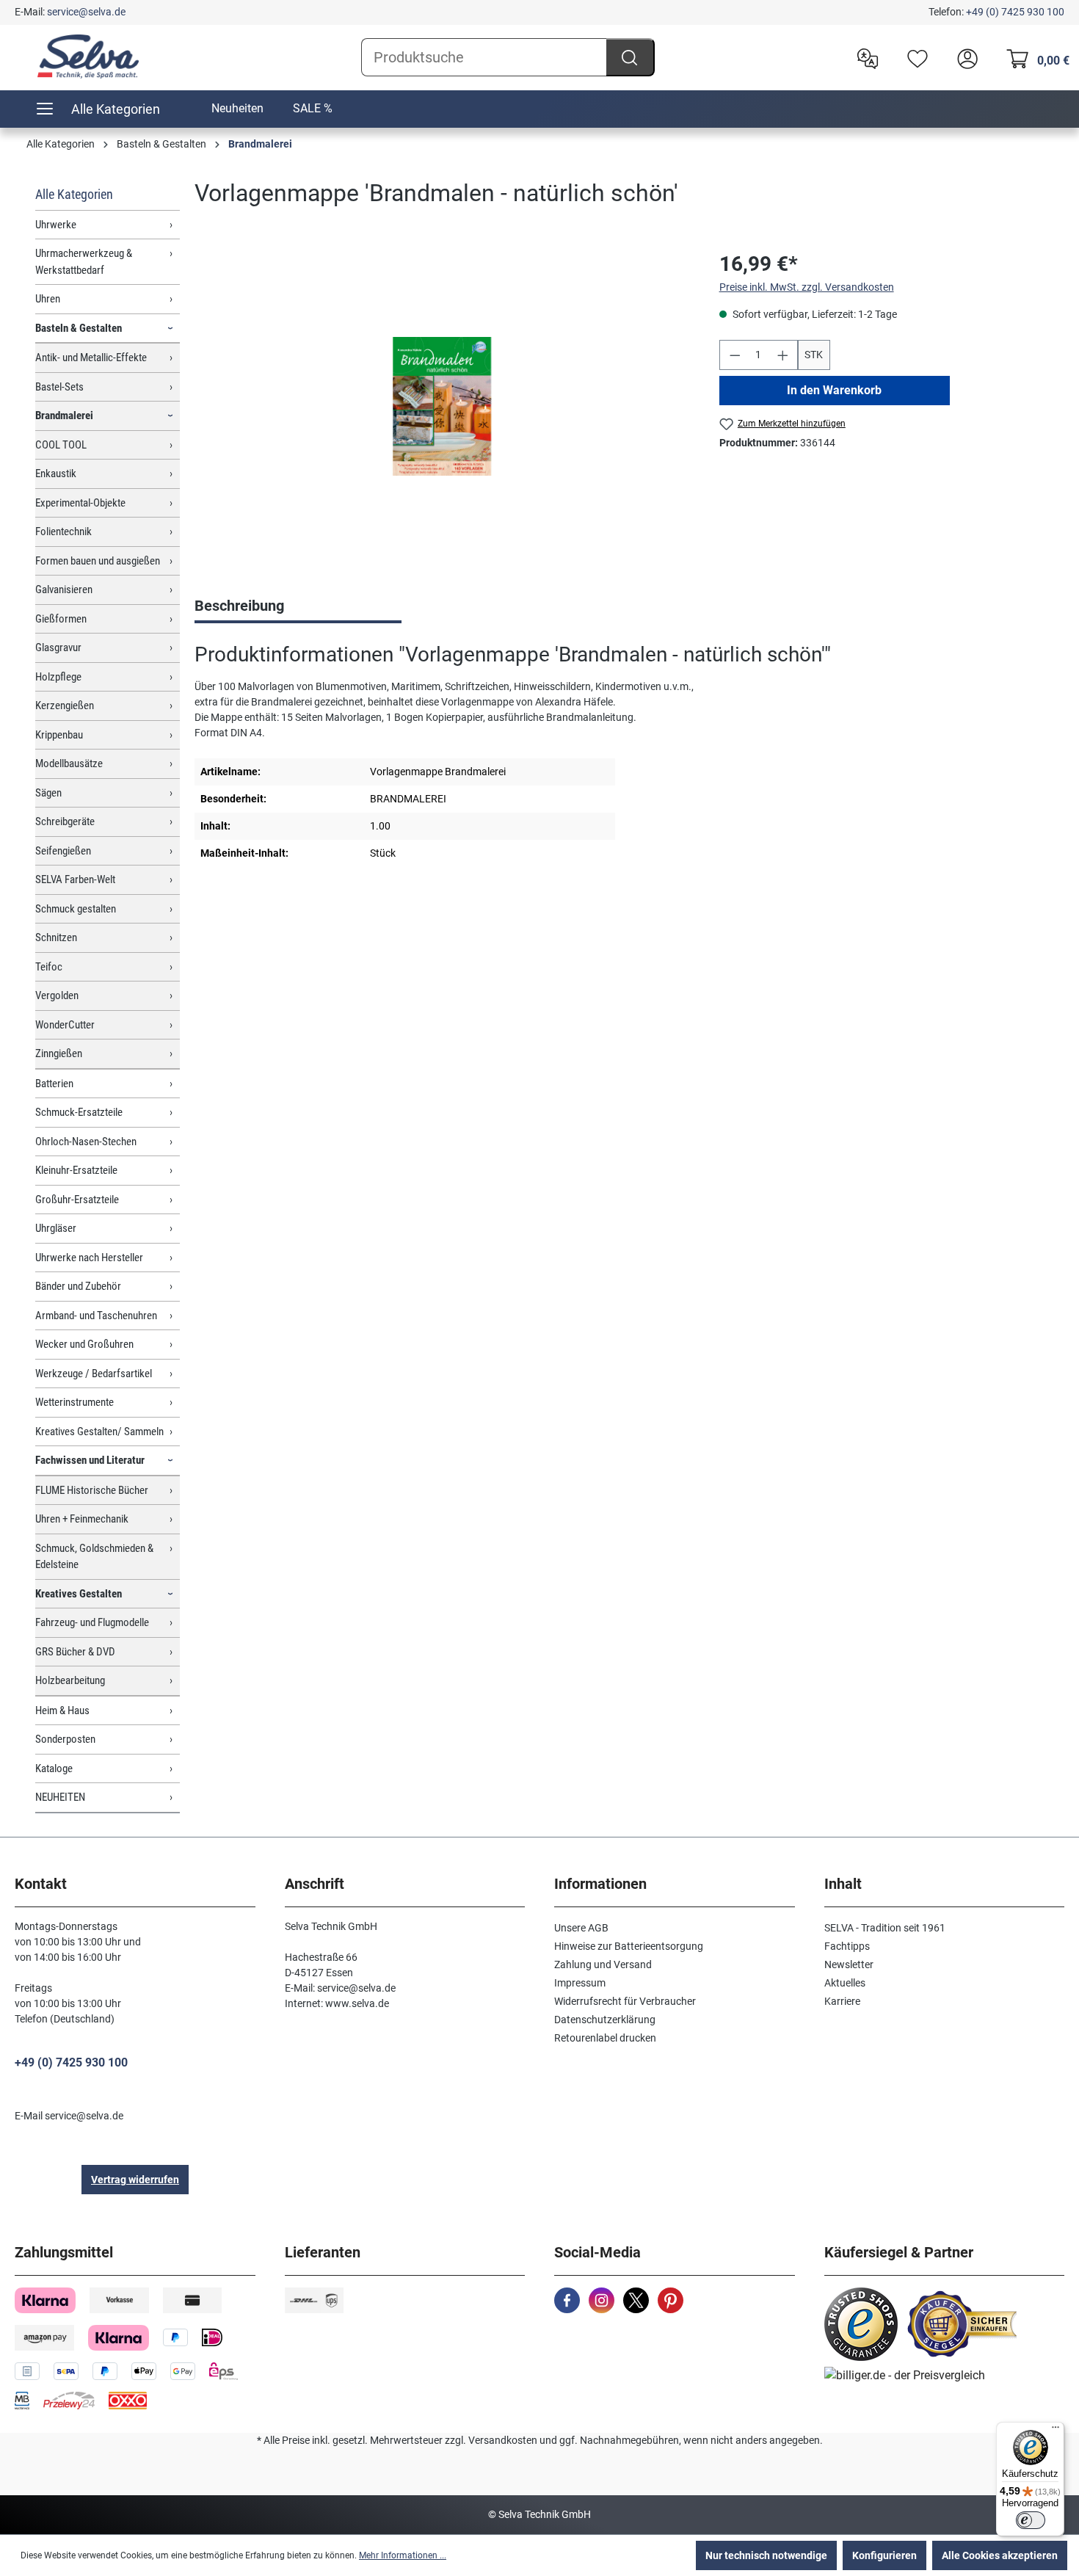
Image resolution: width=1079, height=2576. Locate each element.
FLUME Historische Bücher (92, 1490)
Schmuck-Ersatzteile (79, 1112)
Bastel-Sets (59, 387)
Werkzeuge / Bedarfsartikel (94, 1374)
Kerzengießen (65, 705)
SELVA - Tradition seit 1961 (885, 1928)
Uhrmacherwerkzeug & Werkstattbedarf (84, 262)
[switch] (1031, 2520)
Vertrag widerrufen (135, 2180)
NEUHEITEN (60, 1797)
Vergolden (57, 995)
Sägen (48, 793)
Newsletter (849, 1964)
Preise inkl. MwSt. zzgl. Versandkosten (807, 287)
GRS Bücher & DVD (75, 1652)
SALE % (313, 108)
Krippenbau (59, 735)
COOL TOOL (61, 445)
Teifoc (49, 967)
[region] (442, 407)
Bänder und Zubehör (78, 1286)
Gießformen (61, 619)
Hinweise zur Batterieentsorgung (629, 1946)
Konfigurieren (884, 2555)
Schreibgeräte (65, 821)
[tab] (298, 607)
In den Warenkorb (834, 390)
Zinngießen (59, 1053)
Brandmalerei (64, 416)
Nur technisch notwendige (766, 2555)
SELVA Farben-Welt (75, 879)
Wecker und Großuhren (84, 1344)
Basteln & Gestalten (79, 328)
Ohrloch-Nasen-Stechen (86, 1142)
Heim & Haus (62, 1710)
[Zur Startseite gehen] (88, 57)
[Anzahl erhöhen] (783, 355)
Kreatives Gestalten (79, 1594)
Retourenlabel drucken (605, 2038)
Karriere (842, 2001)
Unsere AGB (581, 1928)
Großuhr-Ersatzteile (77, 1200)
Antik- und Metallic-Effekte (91, 358)
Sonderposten (65, 1739)
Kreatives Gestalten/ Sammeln (99, 1432)
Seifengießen (63, 851)
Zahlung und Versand (603, 1964)
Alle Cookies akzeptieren (1000, 2555)
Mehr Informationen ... (403, 2555)
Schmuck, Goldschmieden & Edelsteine (94, 1557)
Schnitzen (56, 937)
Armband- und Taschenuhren (96, 1316)
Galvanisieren (64, 589)
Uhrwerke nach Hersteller (89, 1258)
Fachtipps (847, 1946)
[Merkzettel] (914, 57)
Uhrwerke (56, 225)
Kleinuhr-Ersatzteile (76, 1170)
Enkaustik (56, 474)
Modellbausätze (69, 763)
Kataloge (54, 1768)
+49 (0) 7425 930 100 (1015, 12)
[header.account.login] (964, 57)
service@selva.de (86, 12)
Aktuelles (845, 1983)
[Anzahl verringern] (735, 355)
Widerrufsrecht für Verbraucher (625, 2001)
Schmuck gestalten (76, 909)
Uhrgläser (56, 1228)
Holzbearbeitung (70, 1680)
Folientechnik (63, 531)
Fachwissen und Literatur (90, 1460)
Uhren (48, 299)
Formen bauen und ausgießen (98, 561)
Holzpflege (58, 677)
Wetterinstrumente (75, 1402)
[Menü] (1056, 2431)
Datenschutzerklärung (605, 2020)
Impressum (580, 1983)
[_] (442, 406)
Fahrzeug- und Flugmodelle (92, 1622)
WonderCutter (65, 1025)
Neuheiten (237, 108)
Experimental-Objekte (80, 503)
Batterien (54, 1084)
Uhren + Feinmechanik (82, 1519)
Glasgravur (58, 647)
